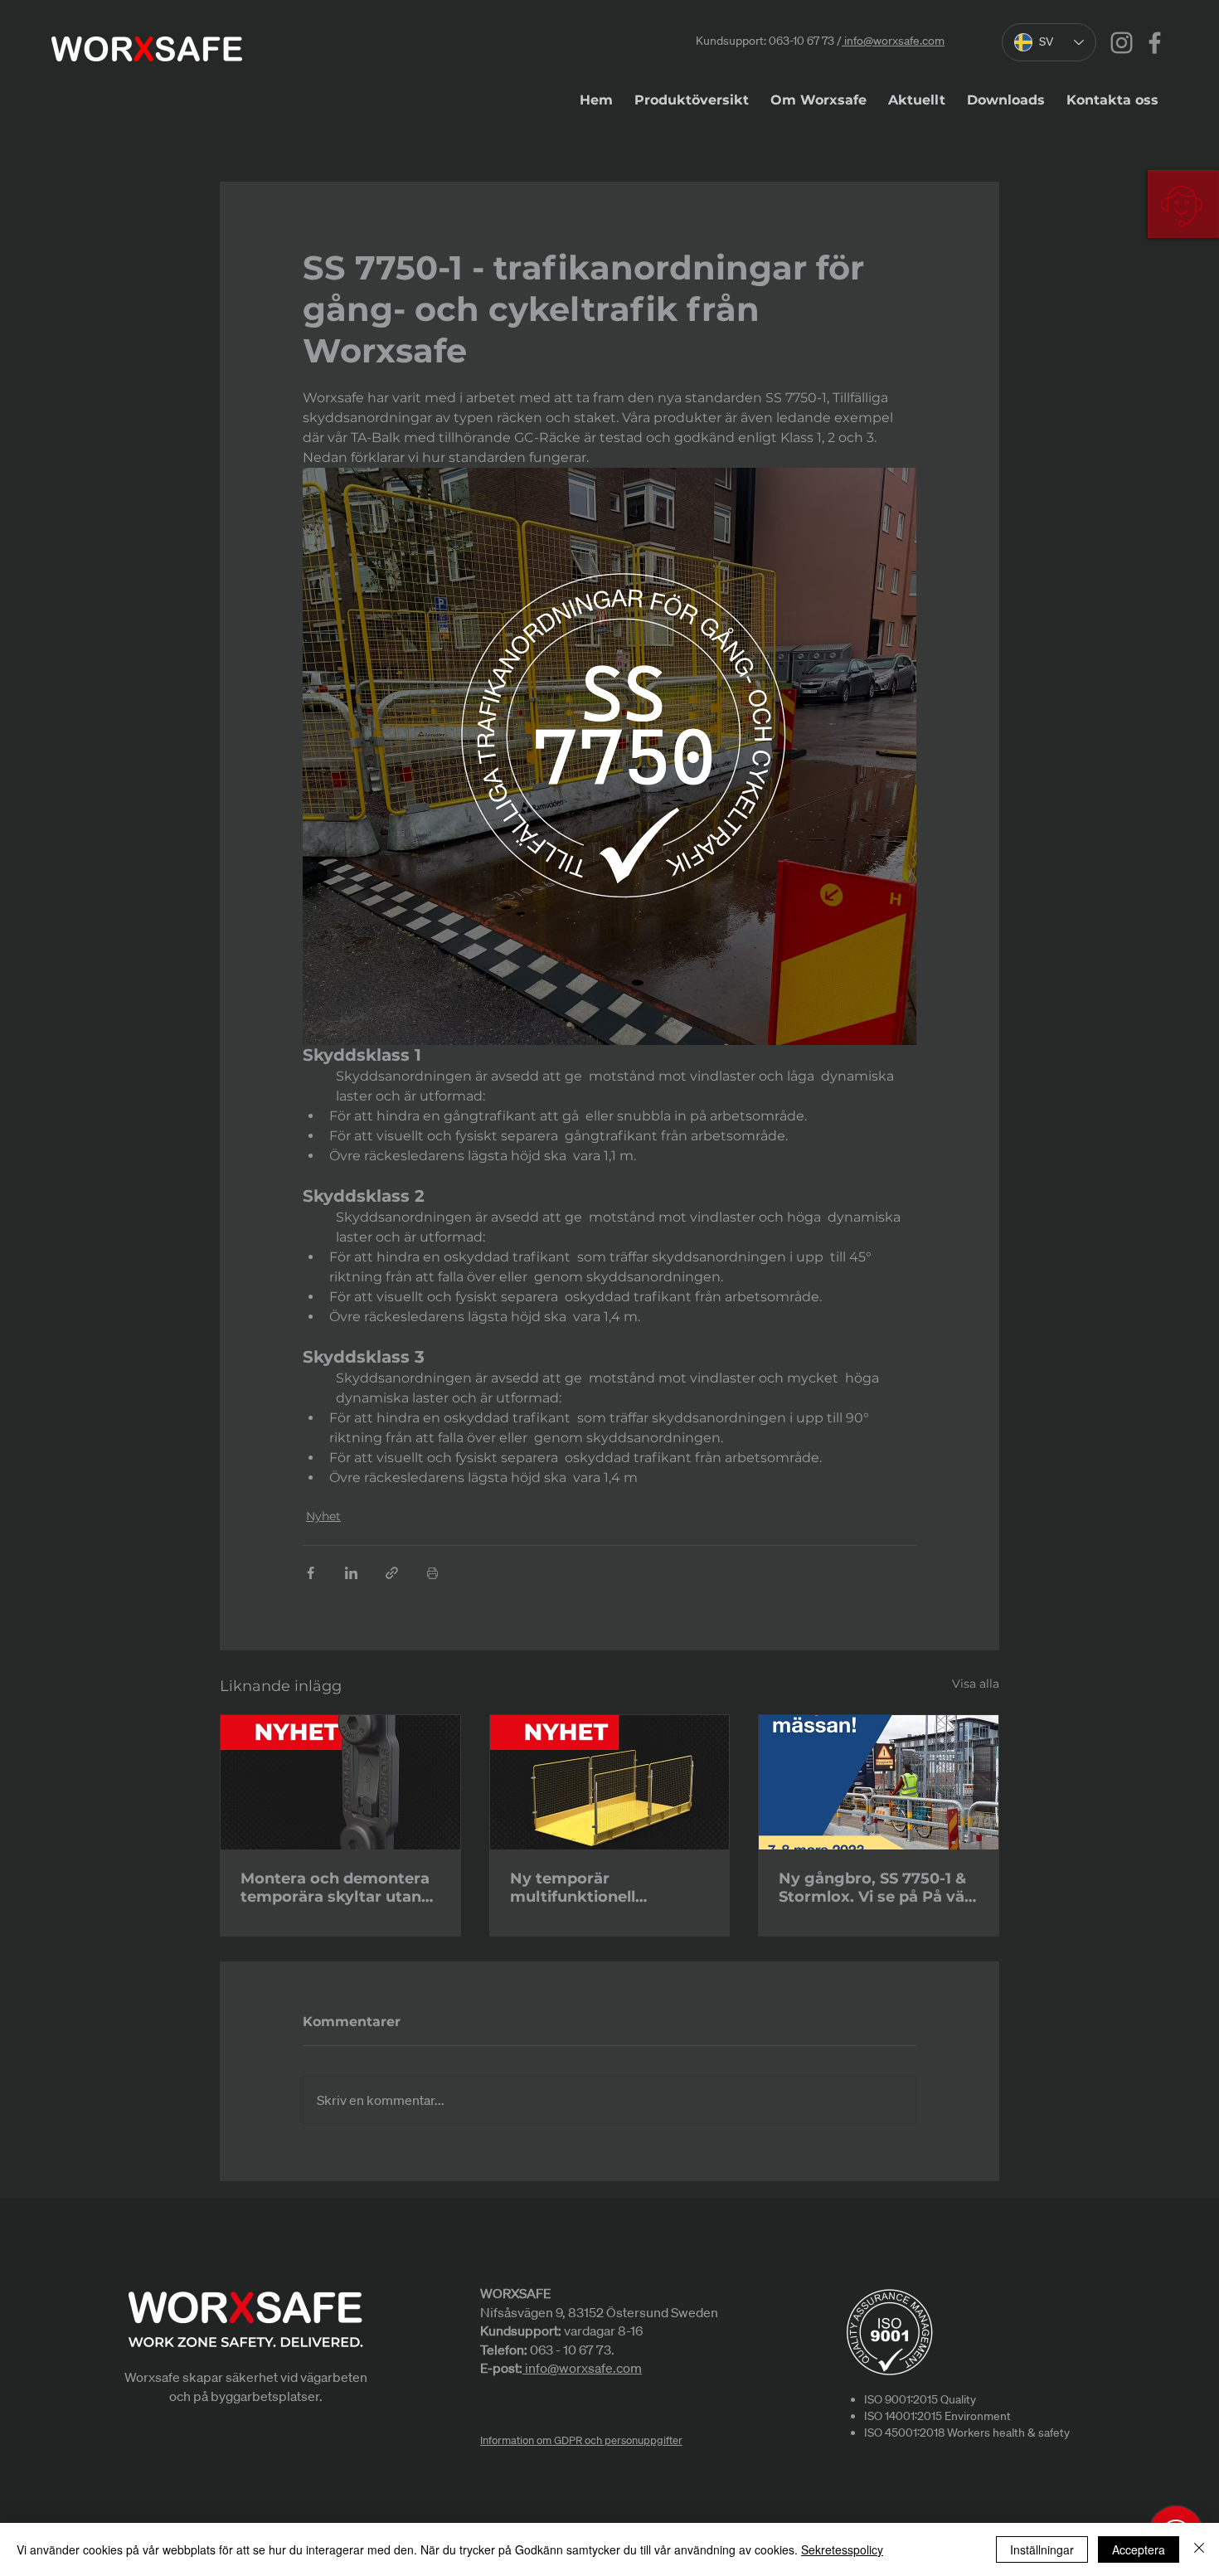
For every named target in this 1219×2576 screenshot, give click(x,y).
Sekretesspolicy (842, 2549)
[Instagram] (1122, 43)
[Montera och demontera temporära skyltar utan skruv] (340, 1782)
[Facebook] (1155, 43)
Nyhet (323, 1516)
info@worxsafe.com (893, 41)
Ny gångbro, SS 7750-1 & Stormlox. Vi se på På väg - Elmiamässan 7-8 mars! (877, 1888)
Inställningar (1042, 2549)
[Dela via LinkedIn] (351, 1573)
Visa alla (976, 1684)
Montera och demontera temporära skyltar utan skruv (335, 1888)
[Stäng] (1199, 2549)
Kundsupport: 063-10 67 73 (765, 41)
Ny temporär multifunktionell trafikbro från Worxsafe (603, 1888)
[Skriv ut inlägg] (432, 1573)
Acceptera (1139, 2549)
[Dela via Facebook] (311, 1573)
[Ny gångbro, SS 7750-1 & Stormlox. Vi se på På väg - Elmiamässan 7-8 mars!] (879, 1782)
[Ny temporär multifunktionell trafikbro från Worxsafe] (610, 1782)
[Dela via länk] (392, 1573)
